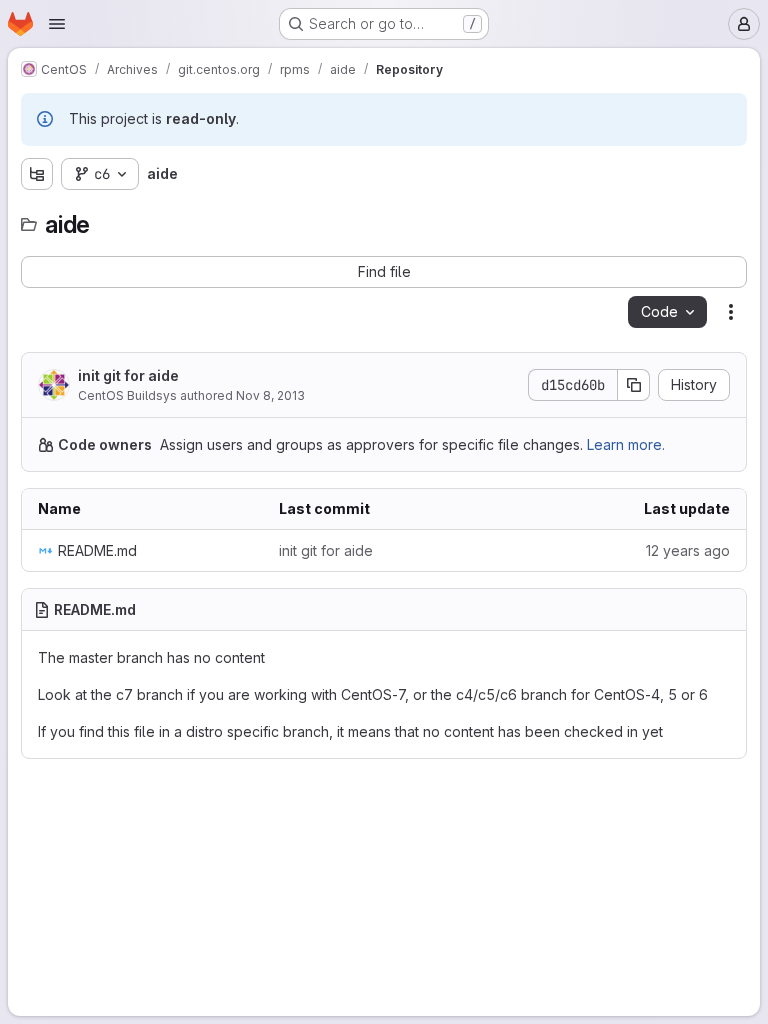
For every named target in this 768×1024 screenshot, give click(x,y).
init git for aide (128, 375)
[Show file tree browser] (37, 174)
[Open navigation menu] (57, 24)
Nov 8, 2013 (270, 395)
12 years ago (688, 550)
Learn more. (626, 444)
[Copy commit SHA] (634, 385)
